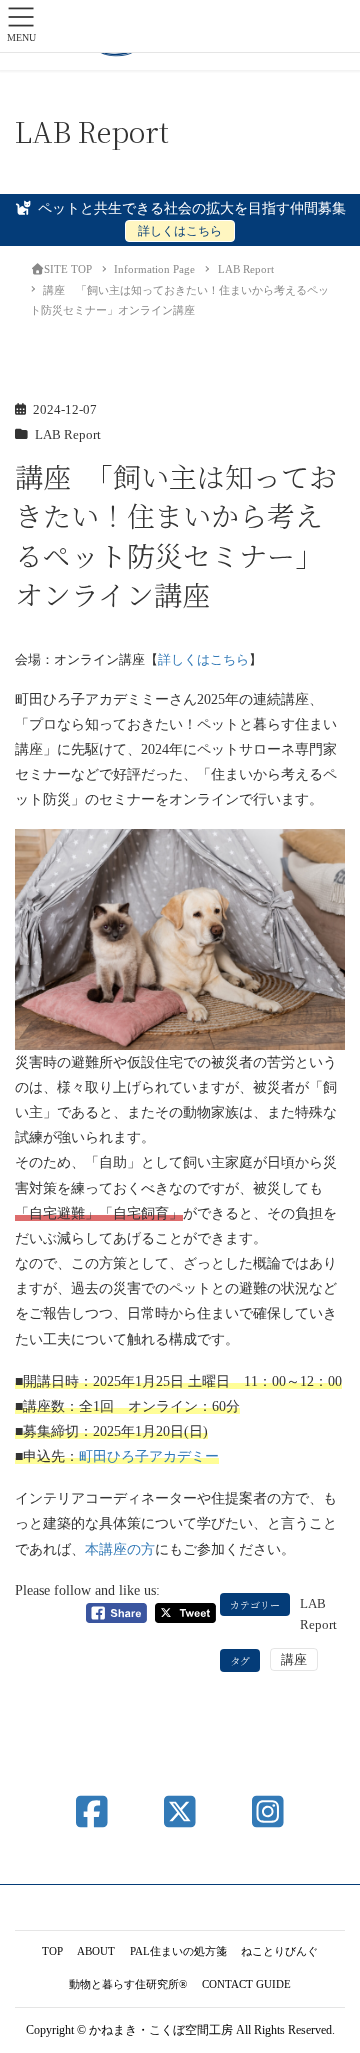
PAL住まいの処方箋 (178, 1951)
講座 (294, 1659)
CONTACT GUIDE (246, 1984)
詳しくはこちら (180, 231)
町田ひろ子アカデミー (149, 1456)
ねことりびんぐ (279, 1951)
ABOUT (96, 1951)
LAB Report (68, 435)
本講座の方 (120, 1549)
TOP (52, 1951)
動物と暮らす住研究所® (128, 1984)
